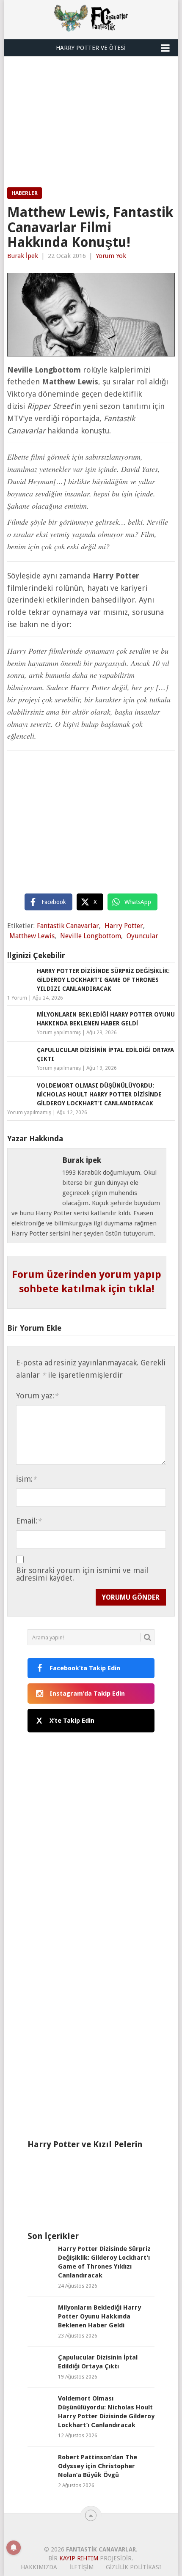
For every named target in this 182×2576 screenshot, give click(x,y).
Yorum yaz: (37, 1396)
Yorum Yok (111, 256)
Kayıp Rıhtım (79, 2558)
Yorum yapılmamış (59, 1033)
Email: (29, 1521)
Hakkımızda (39, 2567)
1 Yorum (17, 998)
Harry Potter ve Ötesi (91, 48)
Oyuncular (142, 936)
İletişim (81, 2567)
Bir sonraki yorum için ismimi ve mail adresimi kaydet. (82, 1574)
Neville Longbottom (91, 936)
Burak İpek (23, 256)
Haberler (25, 193)
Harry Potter (124, 926)
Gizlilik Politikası (134, 2567)
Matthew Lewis (32, 936)
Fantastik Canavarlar (68, 926)
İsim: (26, 1479)
